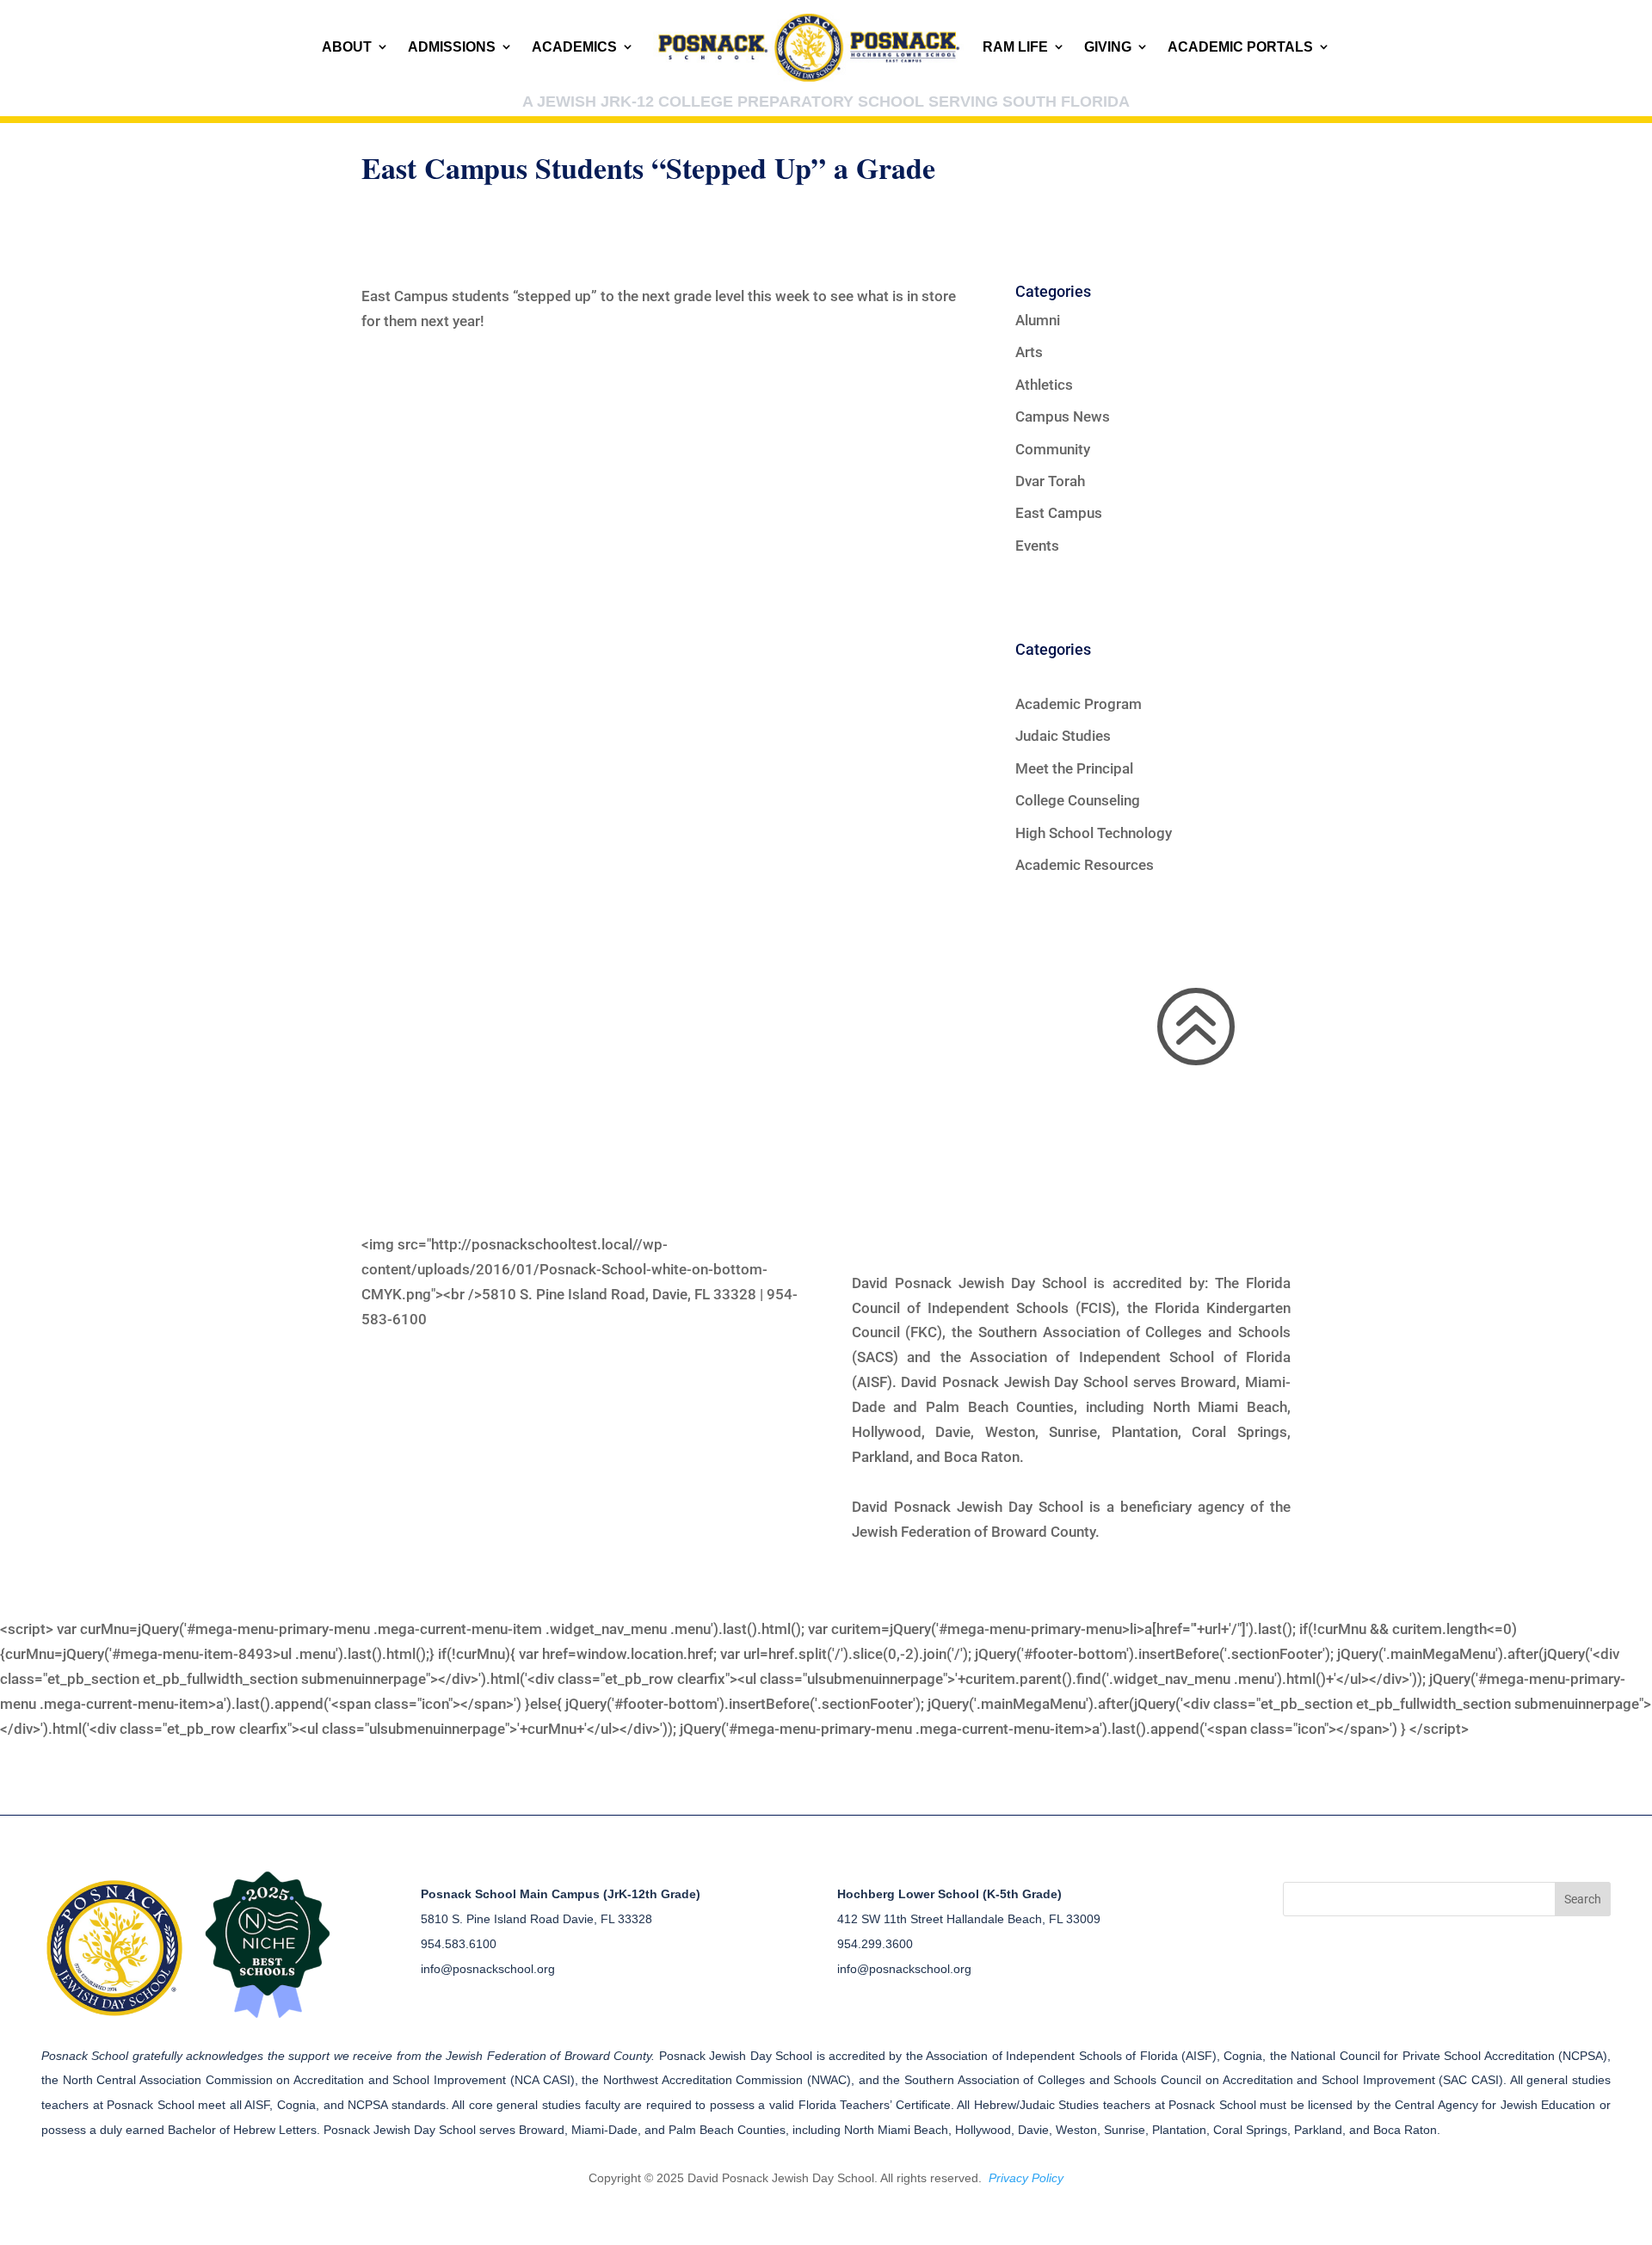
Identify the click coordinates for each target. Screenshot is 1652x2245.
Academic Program (1079, 704)
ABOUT (347, 47)
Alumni (1038, 320)
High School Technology (1094, 833)
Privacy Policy (1026, 2178)
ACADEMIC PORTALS (1240, 47)
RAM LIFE (1015, 47)
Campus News (1063, 416)
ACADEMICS (574, 47)
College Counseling (1078, 800)
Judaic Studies (1063, 736)
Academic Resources (1085, 865)
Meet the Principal (1074, 768)
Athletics (1044, 385)
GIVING (1108, 47)
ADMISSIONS (452, 47)
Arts (1029, 352)
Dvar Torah (1050, 481)
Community (1053, 449)
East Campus (1059, 513)
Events (1037, 546)
